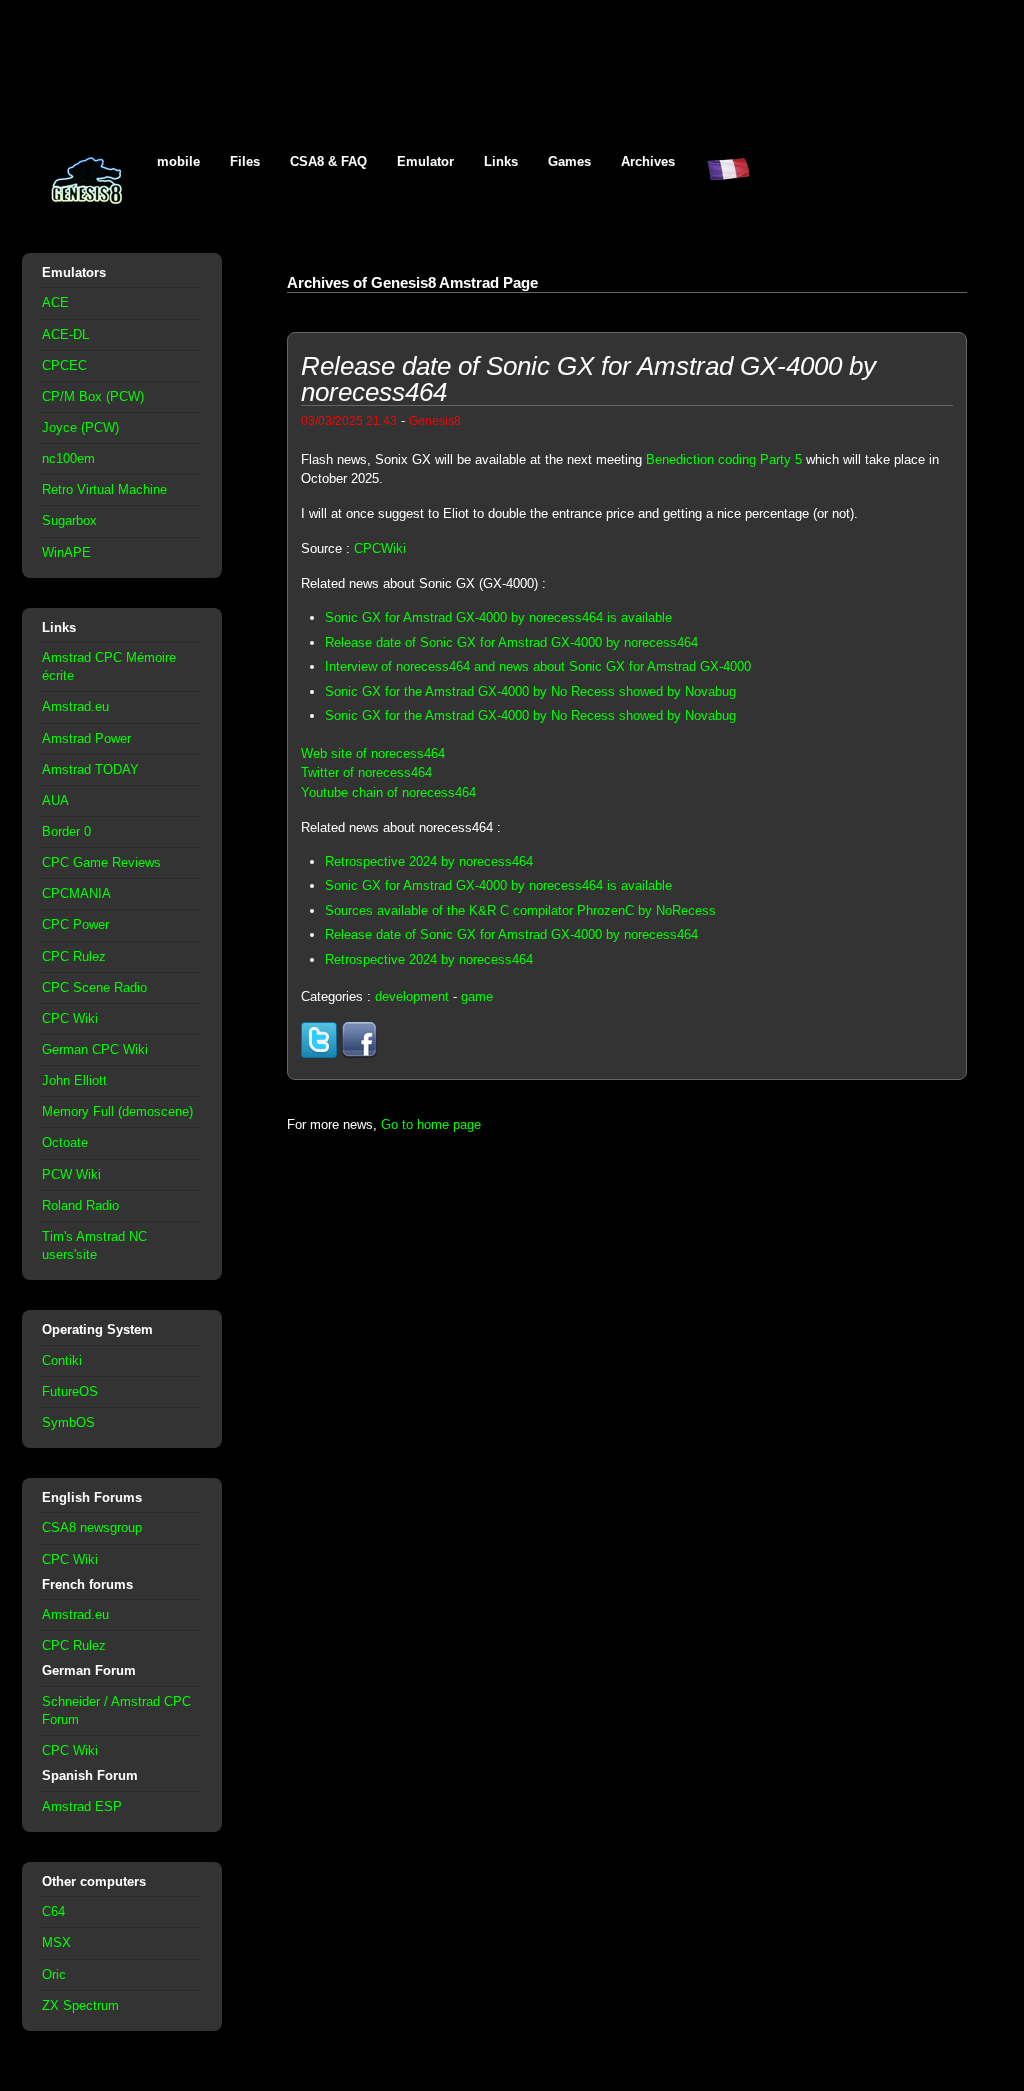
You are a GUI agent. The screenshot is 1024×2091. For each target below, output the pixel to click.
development (412, 996)
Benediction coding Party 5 (724, 459)
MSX (56, 1942)
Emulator (425, 161)
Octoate (65, 1142)
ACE (55, 302)
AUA (55, 800)
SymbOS (68, 1422)
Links (501, 161)
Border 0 (66, 831)
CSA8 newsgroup (92, 1527)
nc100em (68, 458)
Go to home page (431, 1124)
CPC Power (75, 924)
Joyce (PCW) (80, 427)
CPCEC (64, 365)
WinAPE (66, 552)
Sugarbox (69, 520)
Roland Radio (80, 1205)
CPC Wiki (70, 1018)
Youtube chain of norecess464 (388, 792)
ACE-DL (65, 334)
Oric (54, 1974)
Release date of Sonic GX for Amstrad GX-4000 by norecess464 (511, 642)
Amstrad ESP (82, 1806)
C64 (53, 1911)
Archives (648, 161)
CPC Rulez (74, 956)
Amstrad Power (86, 738)
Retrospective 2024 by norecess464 (429, 861)
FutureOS (70, 1391)
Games (569, 161)
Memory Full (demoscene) (117, 1111)
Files (245, 161)
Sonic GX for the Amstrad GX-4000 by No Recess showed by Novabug (530, 691)
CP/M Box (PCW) (93, 396)
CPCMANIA (76, 893)
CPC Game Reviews (101, 862)
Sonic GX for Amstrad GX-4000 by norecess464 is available (498, 617)
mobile (178, 161)
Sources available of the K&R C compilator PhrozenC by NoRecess (520, 910)
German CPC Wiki (95, 1049)
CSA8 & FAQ (328, 161)
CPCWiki (380, 548)
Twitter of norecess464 (366, 772)
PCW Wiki (71, 1174)
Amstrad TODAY (90, 769)
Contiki (62, 1360)
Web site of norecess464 (373, 753)
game (477, 996)
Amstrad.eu (75, 706)
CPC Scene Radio (94, 987)
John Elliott (74, 1080)
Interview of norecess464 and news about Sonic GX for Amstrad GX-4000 (538, 666)
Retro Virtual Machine (104, 489)
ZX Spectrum (80, 2005)
